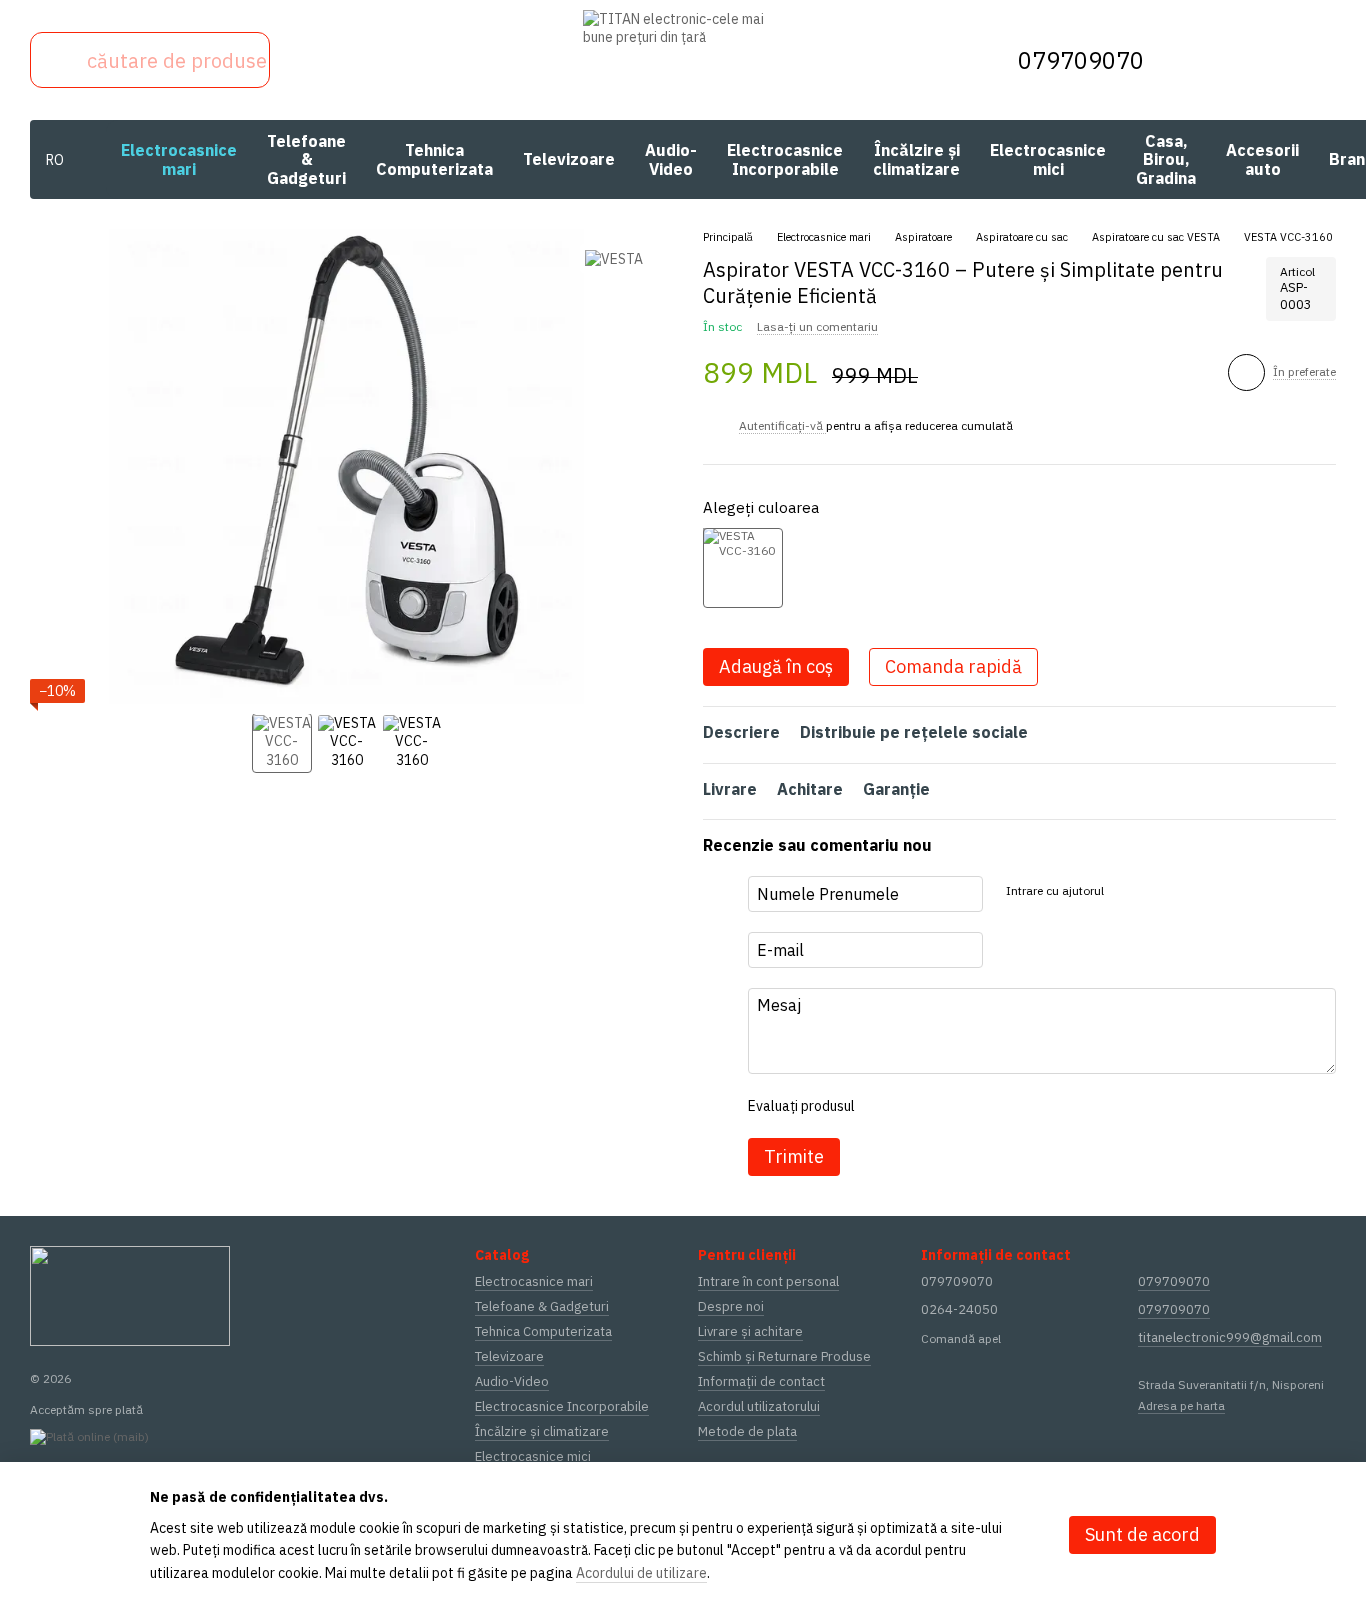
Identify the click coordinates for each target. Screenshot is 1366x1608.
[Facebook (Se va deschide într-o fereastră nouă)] (382, 60)
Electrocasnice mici (1048, 159)
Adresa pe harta (1181, 1405)
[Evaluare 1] (887, 1106)
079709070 (1081, 60)
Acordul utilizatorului (759, 1406)
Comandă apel (961, 1338)
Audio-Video (671, 159)
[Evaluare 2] (919, 1106)
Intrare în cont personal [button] (768, 1281)
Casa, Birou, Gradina (1166, 159)
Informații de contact (761, 1381)
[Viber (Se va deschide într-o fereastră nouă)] (302, 60)
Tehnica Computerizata (434, 159)
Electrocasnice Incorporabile (785, 159)
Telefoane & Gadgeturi (306, 159)
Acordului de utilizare (641, 1573)
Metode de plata (747, 1431)
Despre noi (731, 1306)
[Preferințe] (1216, 60)
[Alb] (743, 568)
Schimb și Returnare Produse (784, 1356)
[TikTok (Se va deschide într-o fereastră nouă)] (342, 60)
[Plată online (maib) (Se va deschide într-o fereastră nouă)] (89, 1435)
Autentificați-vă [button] (782, 425)
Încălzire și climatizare (916, 159)
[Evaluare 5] (1015, 1106)
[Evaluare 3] (951, 1106)
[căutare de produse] (58, 60)
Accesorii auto (1262, 159)
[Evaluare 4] (983, 1106)
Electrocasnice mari (179, 159)
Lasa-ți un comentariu (817, 326)
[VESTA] (614, 258)
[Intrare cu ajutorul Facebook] (1125, 891)
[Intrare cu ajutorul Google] (1157, 891)
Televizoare (569, 159)
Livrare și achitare (750, 1331)
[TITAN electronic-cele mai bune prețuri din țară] (130, 1294)
